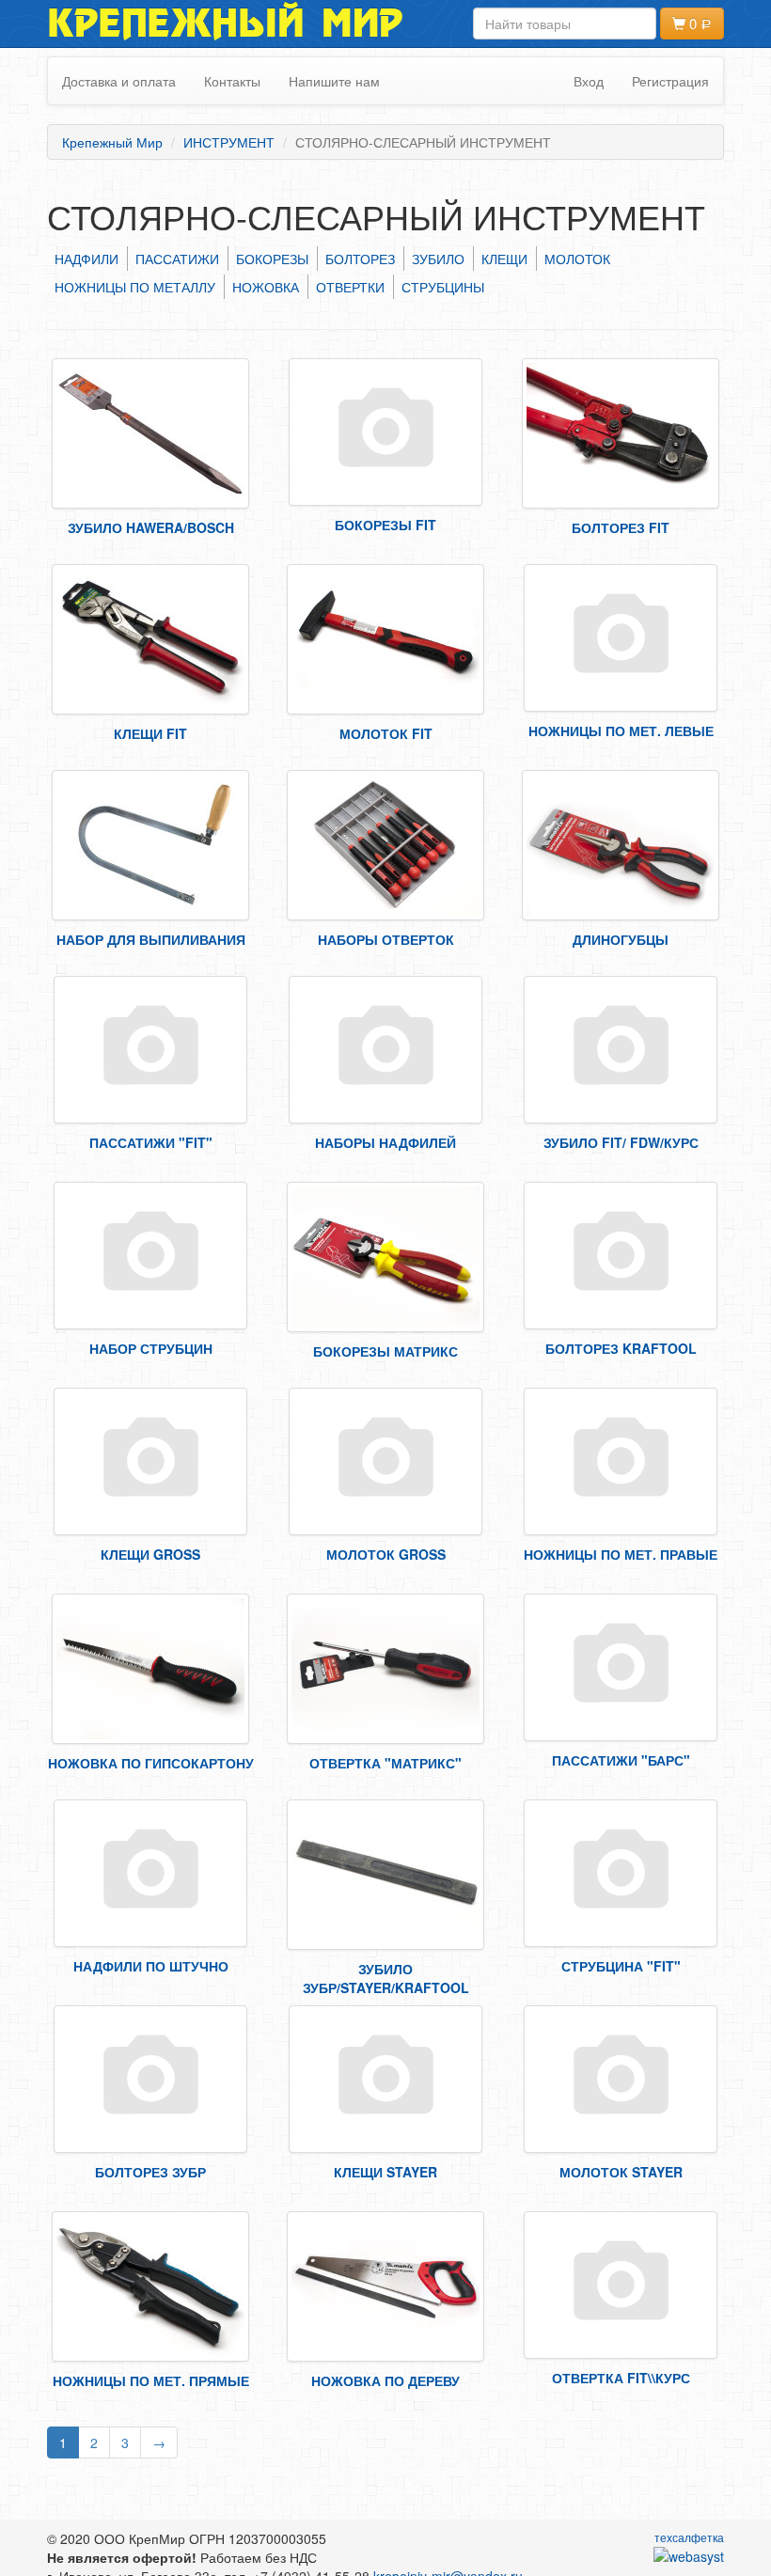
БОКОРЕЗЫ (272, 259)
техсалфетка (689, 2537)
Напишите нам (334, 81)
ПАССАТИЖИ (177, 259)
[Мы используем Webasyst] (689, 2555)
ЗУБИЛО (438, 259)
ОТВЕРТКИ (350, 287)
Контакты (232, 81)
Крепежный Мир (225, 24)
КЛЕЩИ (504, 259)
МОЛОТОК (577, 259)
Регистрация (670, 81)
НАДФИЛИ (87, 259)
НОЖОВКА (266, 287)
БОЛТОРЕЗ (360, 259)
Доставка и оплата (119, 81)
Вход (589, 81)
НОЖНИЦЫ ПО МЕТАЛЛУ (135, 287)
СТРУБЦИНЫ (443, 287)
